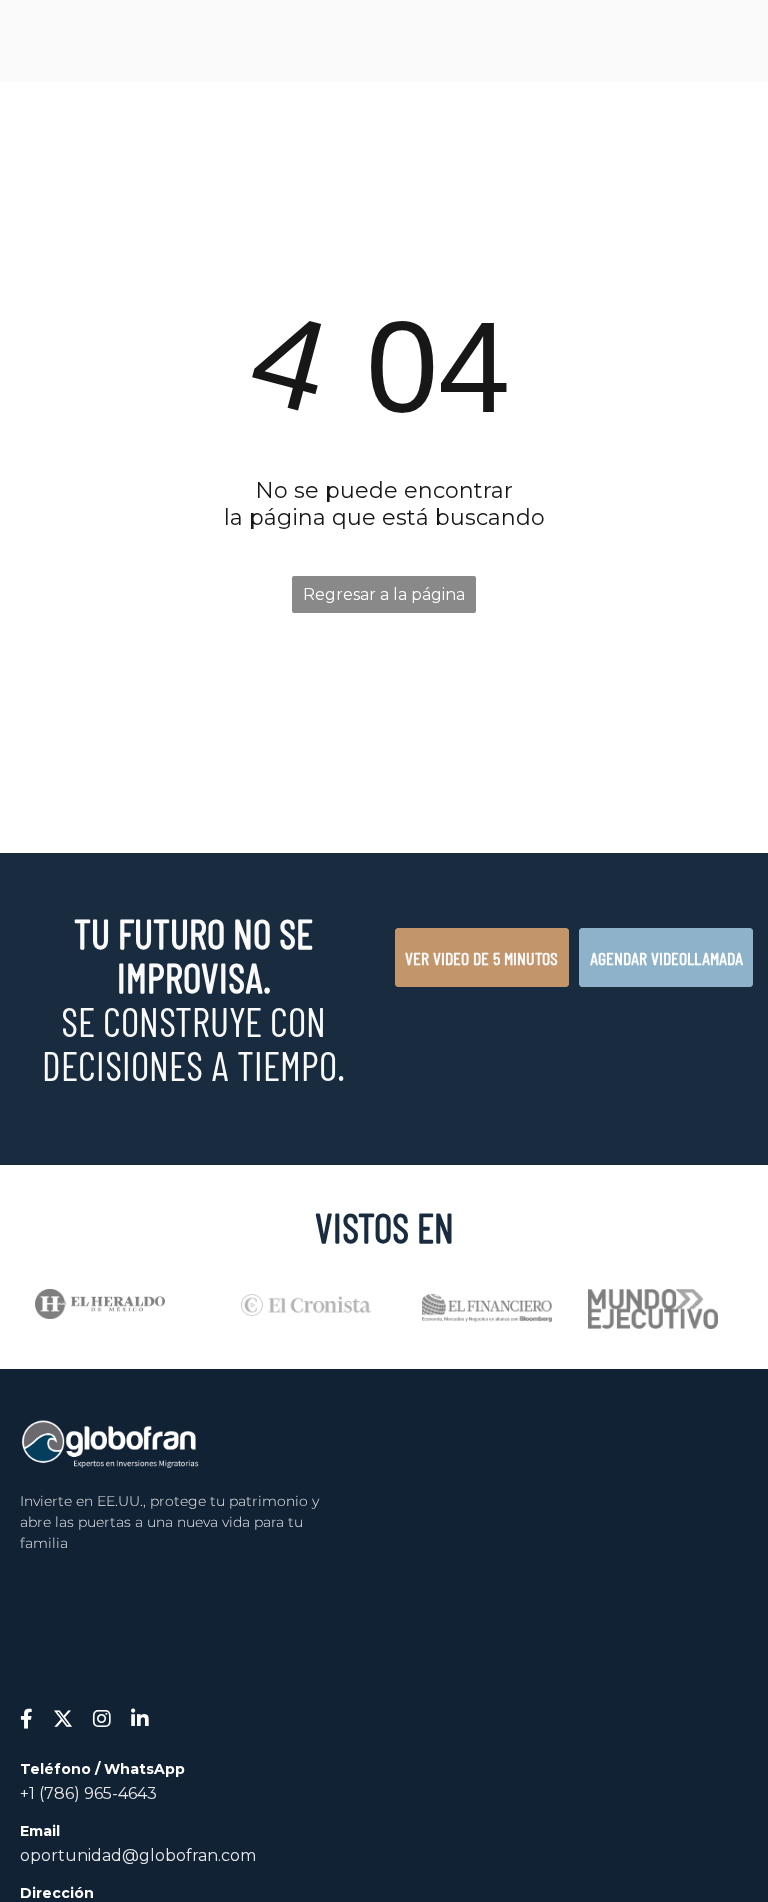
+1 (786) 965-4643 (88, 1793)
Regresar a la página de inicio (384, 599)
